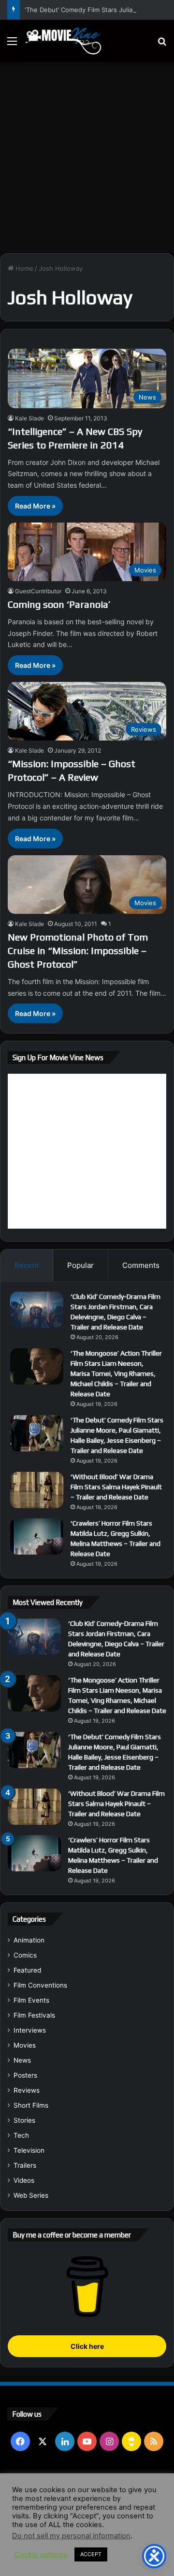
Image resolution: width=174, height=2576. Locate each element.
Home (23, 268)
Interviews (30, 2030)
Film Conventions (40, 1985)
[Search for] (162, 44)
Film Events (31, 2000)
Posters (25, 2075)
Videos (24, 2180)
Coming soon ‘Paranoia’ (59, 604)
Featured (27, 1970)
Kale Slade (29, 418)
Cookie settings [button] (41, 2555)
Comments (141, 1265)
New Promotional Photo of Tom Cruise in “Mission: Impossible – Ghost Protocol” (78, 950)
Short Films (31, 2105)
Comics (25, 1955)
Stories (24, 2120)
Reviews (27, 2090)
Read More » (35, 506)
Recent (27, 1265)
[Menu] (12, 44)
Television (29, 2150)
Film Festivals (34, 2015)
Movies (25, 2045)
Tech (21, 2135)
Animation (29, 1940)
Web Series (31, 2195)
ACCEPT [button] (91, 2554)
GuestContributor (38, 591)
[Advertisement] (87, 154)
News (22, 2060)
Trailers (25, 2165)
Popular (80, 1265)
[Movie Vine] (63, 41)
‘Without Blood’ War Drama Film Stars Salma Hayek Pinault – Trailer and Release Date (116, 1487)
